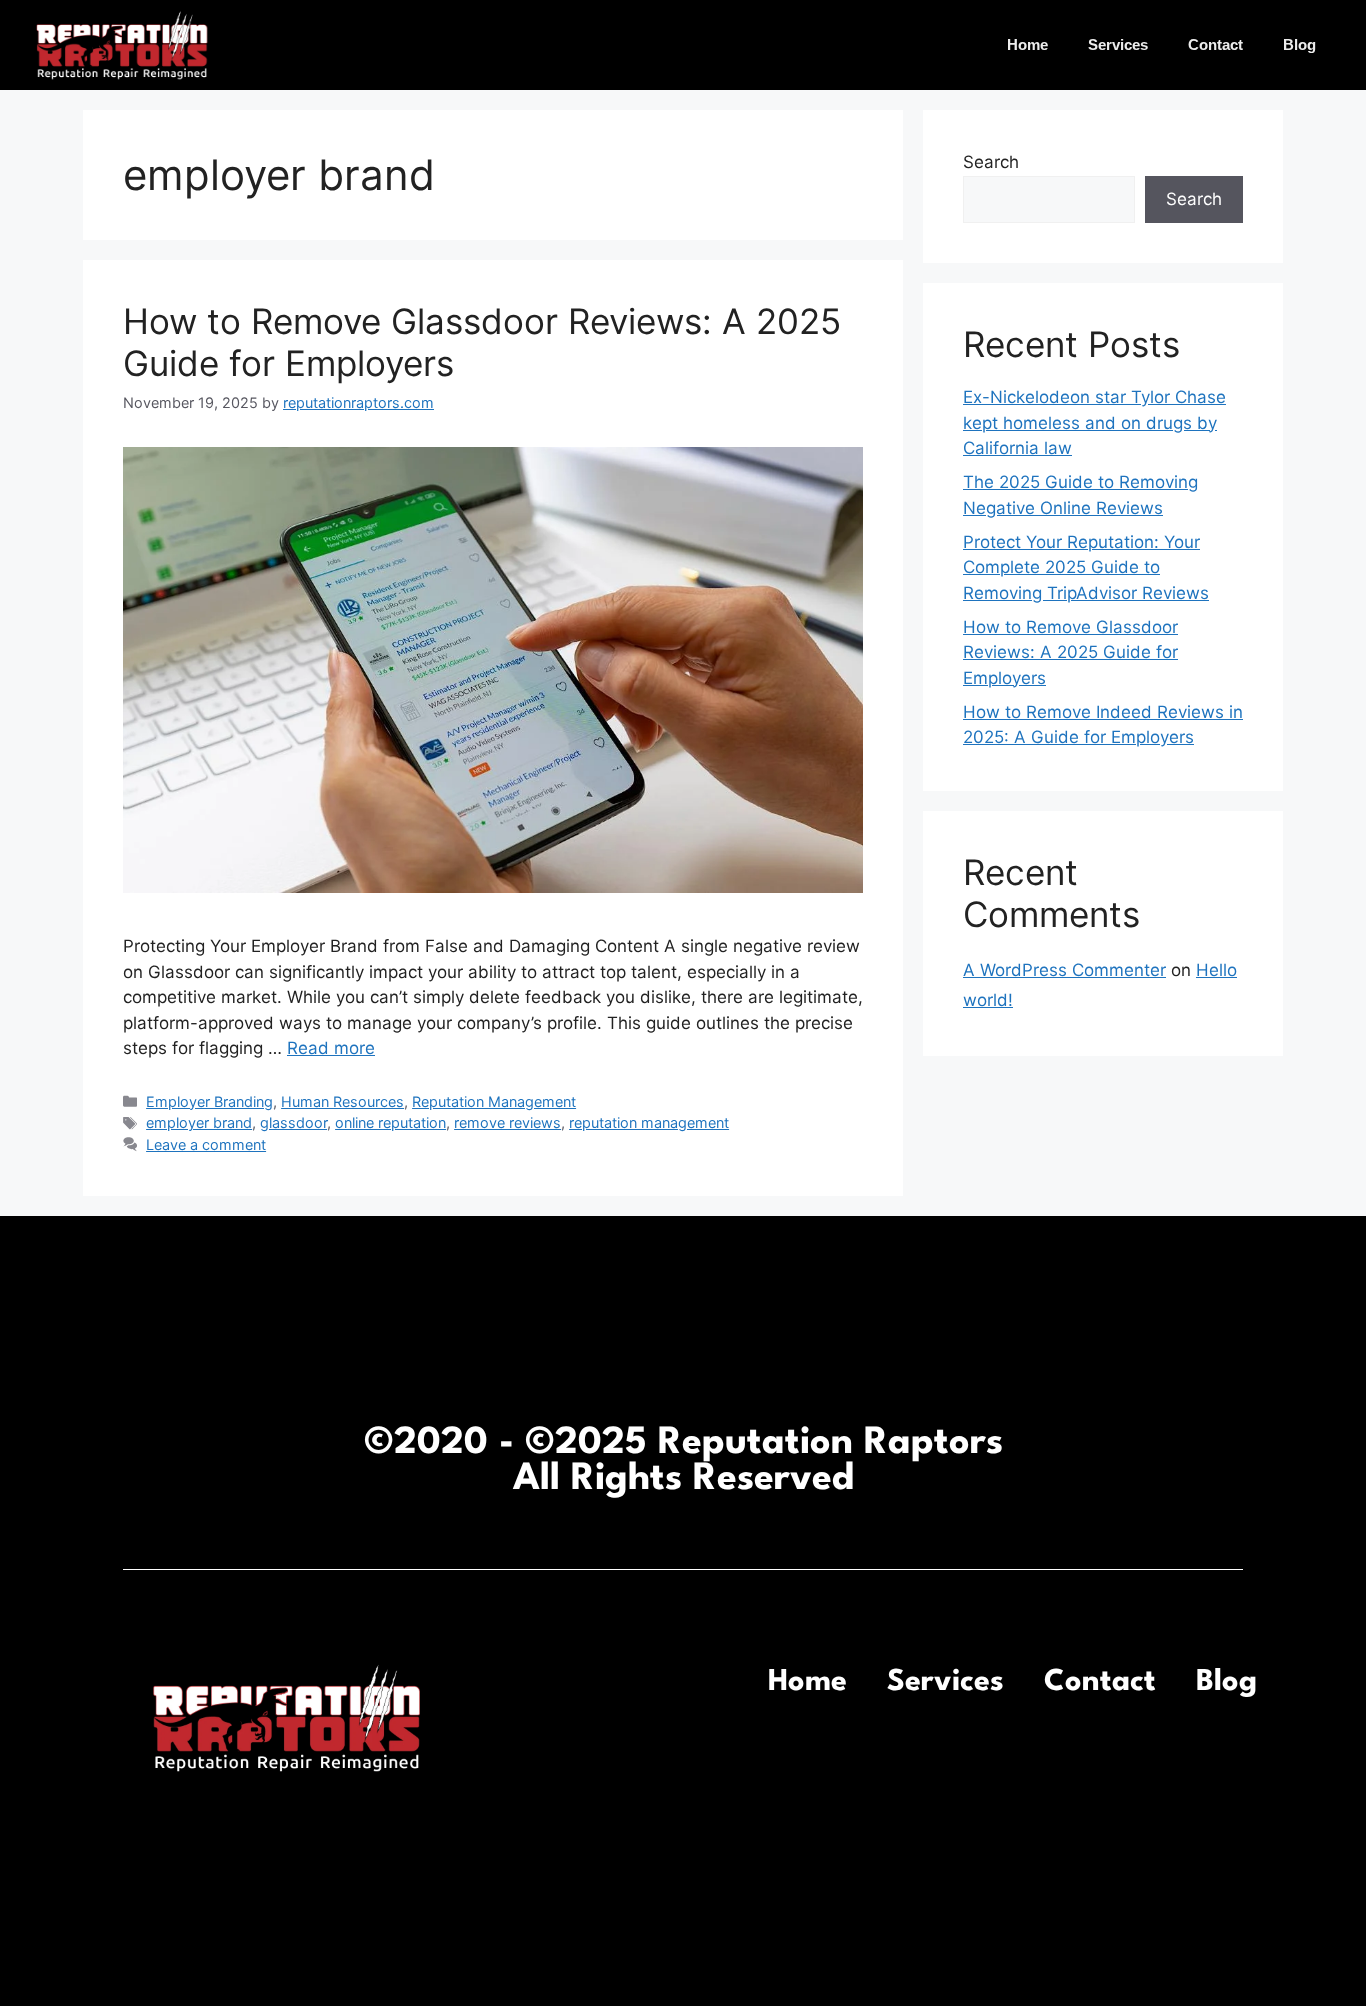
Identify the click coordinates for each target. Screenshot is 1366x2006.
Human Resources (342, 1101)
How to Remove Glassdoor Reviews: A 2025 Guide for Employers (1070, 652)
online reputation (390, 1122)
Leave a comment (206, 1144)
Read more (331, 1048)
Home (1027, 44)
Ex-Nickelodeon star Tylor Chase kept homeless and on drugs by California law (1094, 422)
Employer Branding (209, 1101)
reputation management (649, 1122)
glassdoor (293, 1122)
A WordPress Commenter (1064, 970)
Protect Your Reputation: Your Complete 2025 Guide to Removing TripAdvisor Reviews (1086, 567)
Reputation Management (494, 1101)
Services (1118, 44)
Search (991, 162)
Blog (1299, 44)
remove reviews (507, 1122)
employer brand (199, 1122)
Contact (1215, 44)
